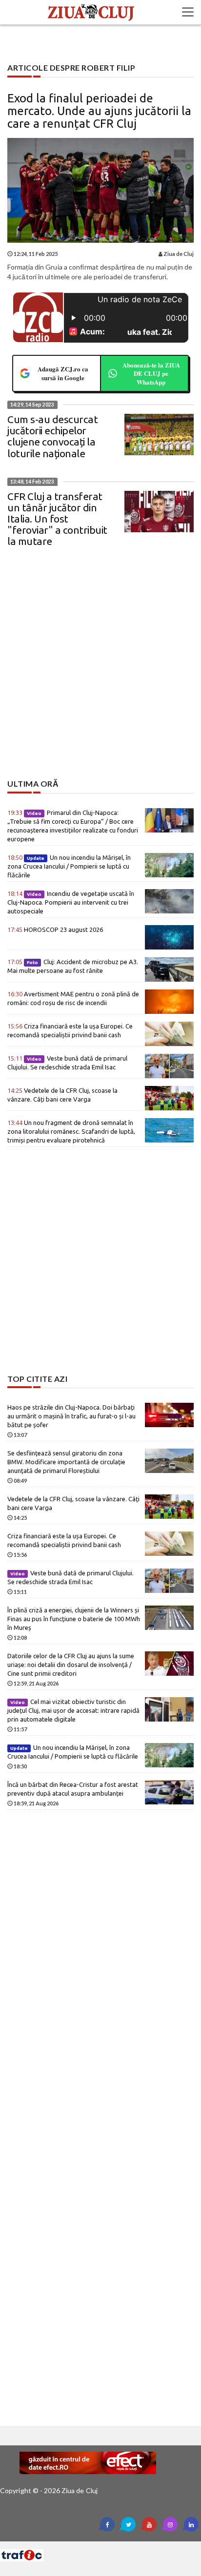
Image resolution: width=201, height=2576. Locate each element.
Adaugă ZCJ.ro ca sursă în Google (63, 373)
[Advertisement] (100, 672)
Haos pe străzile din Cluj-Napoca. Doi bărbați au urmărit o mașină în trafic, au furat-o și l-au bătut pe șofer (71, 1416)
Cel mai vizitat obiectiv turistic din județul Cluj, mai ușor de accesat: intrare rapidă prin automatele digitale (73, 1710)
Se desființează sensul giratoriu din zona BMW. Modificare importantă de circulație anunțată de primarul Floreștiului (66, 1462)
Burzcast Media (136, 2545)
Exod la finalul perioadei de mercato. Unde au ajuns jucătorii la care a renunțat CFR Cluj (99, 111)
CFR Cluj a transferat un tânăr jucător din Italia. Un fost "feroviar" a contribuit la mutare (57, 519)
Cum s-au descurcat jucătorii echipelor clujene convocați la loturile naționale (52, 436)
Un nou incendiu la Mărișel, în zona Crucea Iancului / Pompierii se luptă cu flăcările (69, 866)
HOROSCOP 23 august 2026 (55, 930)
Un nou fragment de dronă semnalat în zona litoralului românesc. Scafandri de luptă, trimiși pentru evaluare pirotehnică (71, 1131)
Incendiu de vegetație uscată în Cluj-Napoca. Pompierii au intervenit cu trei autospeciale (71, 902)
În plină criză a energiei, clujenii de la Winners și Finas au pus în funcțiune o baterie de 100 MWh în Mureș (74, 1619)
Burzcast (93, 2545)
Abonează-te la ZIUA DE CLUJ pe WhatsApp (151, 373)
